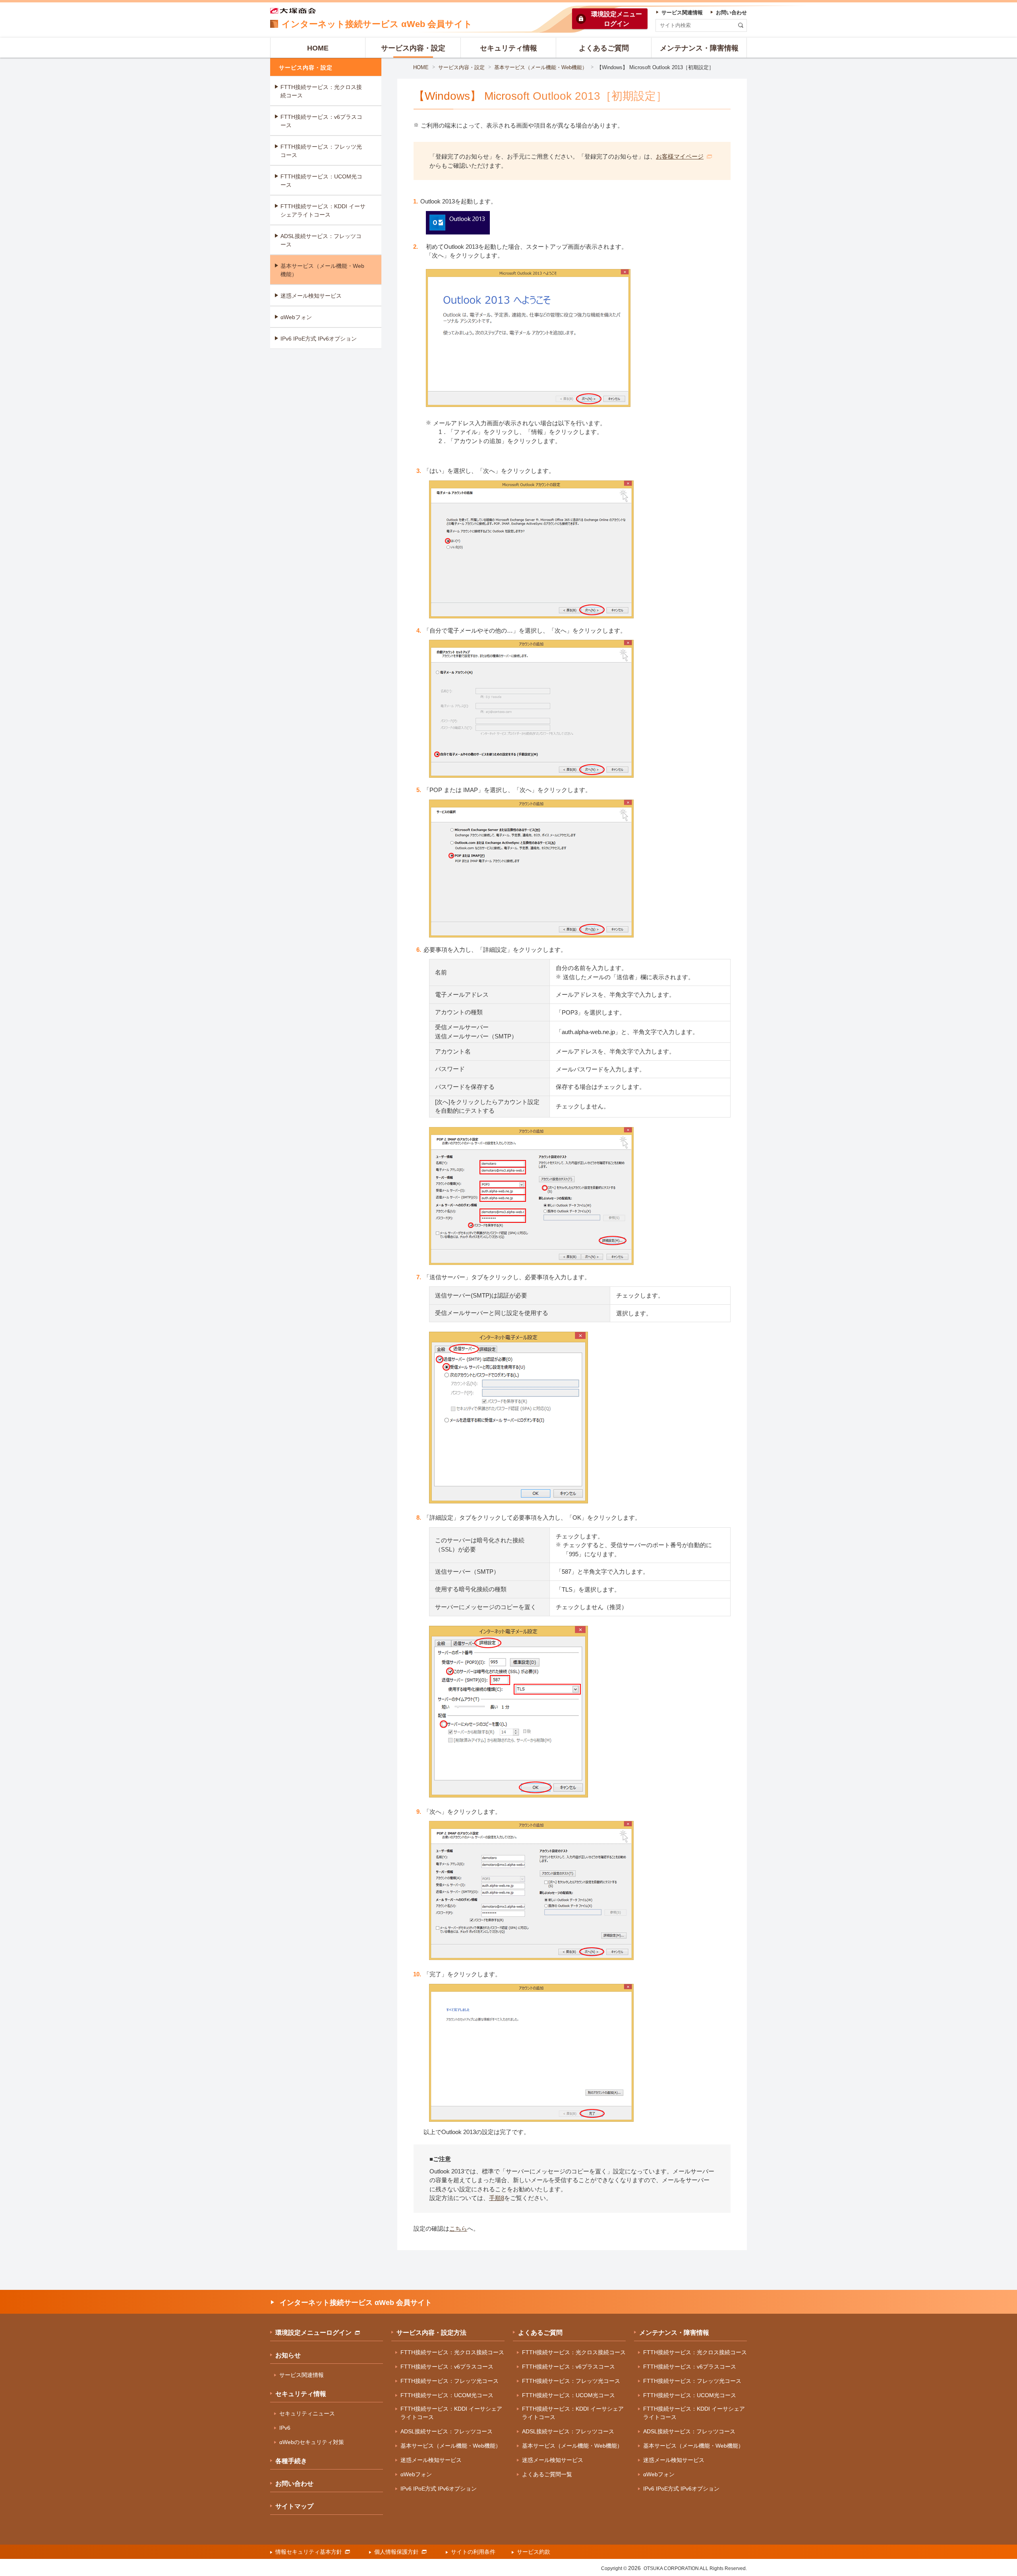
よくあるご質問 (540, 2333)
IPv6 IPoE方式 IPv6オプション (319, 339)
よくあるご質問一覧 (547, 2474)
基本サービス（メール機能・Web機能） (541, 67)
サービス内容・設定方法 (431, 2333)
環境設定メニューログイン (313, 2333)
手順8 (497, 2198)
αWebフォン (296, 317)
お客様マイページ (680, 156)
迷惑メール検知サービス (311, 296)
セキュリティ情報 (301, 2394)
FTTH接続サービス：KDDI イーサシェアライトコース (323, 210)
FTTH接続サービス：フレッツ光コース (321, 151)
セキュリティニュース (307, 2413)
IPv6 (285, 2428)
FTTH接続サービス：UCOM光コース (321, 181)
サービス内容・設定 (461, 67)
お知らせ (288, 2355)
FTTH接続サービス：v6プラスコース (321, 121)
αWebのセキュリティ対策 (312, 2442)
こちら (458, 2228)
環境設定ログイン (617, 19)
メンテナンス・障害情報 (674, 2333)
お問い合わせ (294, 2484)
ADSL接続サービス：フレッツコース (321, 240)
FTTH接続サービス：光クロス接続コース (321, 91)
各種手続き (291, 2461)
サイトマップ (294, 2506)
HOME (421, 67)
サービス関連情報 (302, 2375)
